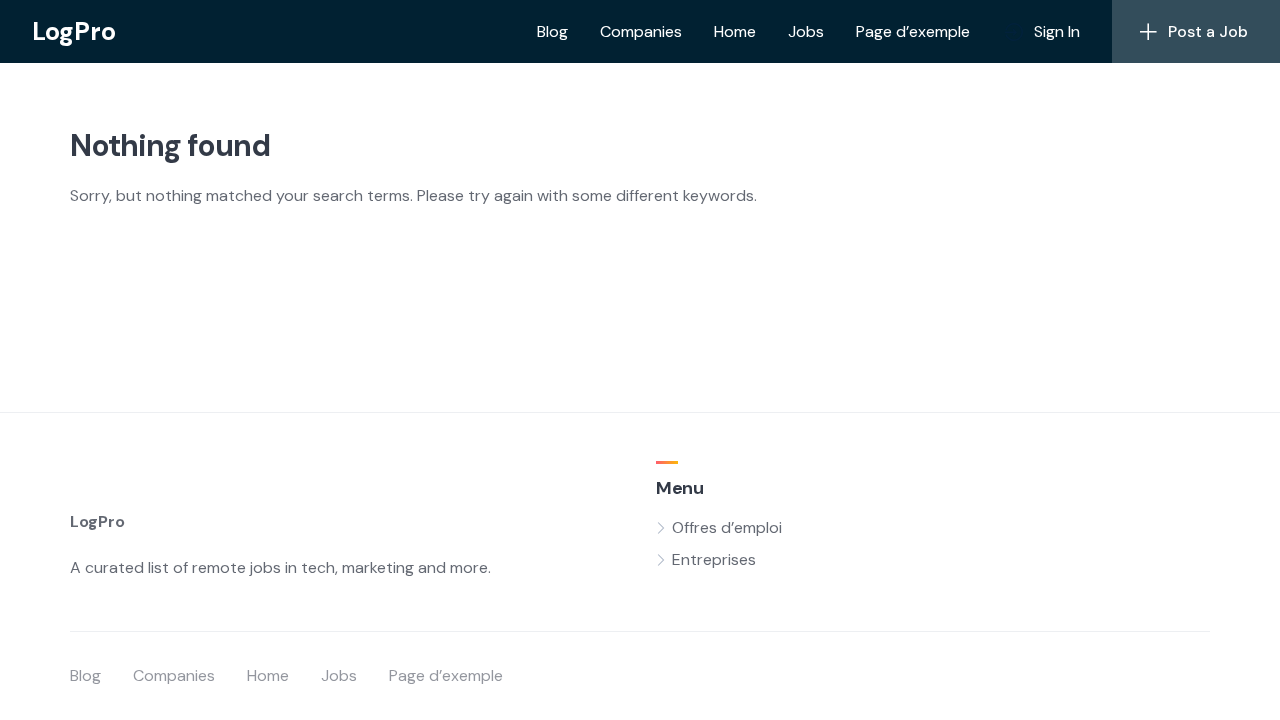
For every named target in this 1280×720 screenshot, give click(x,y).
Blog (552, 31)
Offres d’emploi (727, 527)
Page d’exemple (913, 31)
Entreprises (714, 559)
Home (735, 31)
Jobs (806, 31)
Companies (641, 31)
